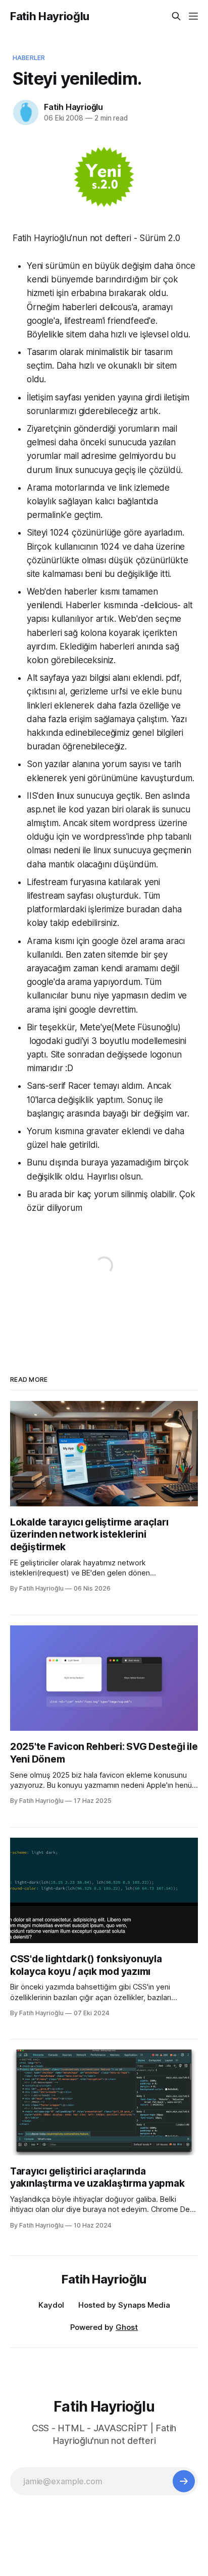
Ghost (127, 2327)
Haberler (29, 57)
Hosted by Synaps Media (124, 2305)
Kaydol (51, 2305)
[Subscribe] (184, 2481)
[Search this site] (176, 16)
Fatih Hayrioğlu (50, 16)
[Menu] (193, 16)
